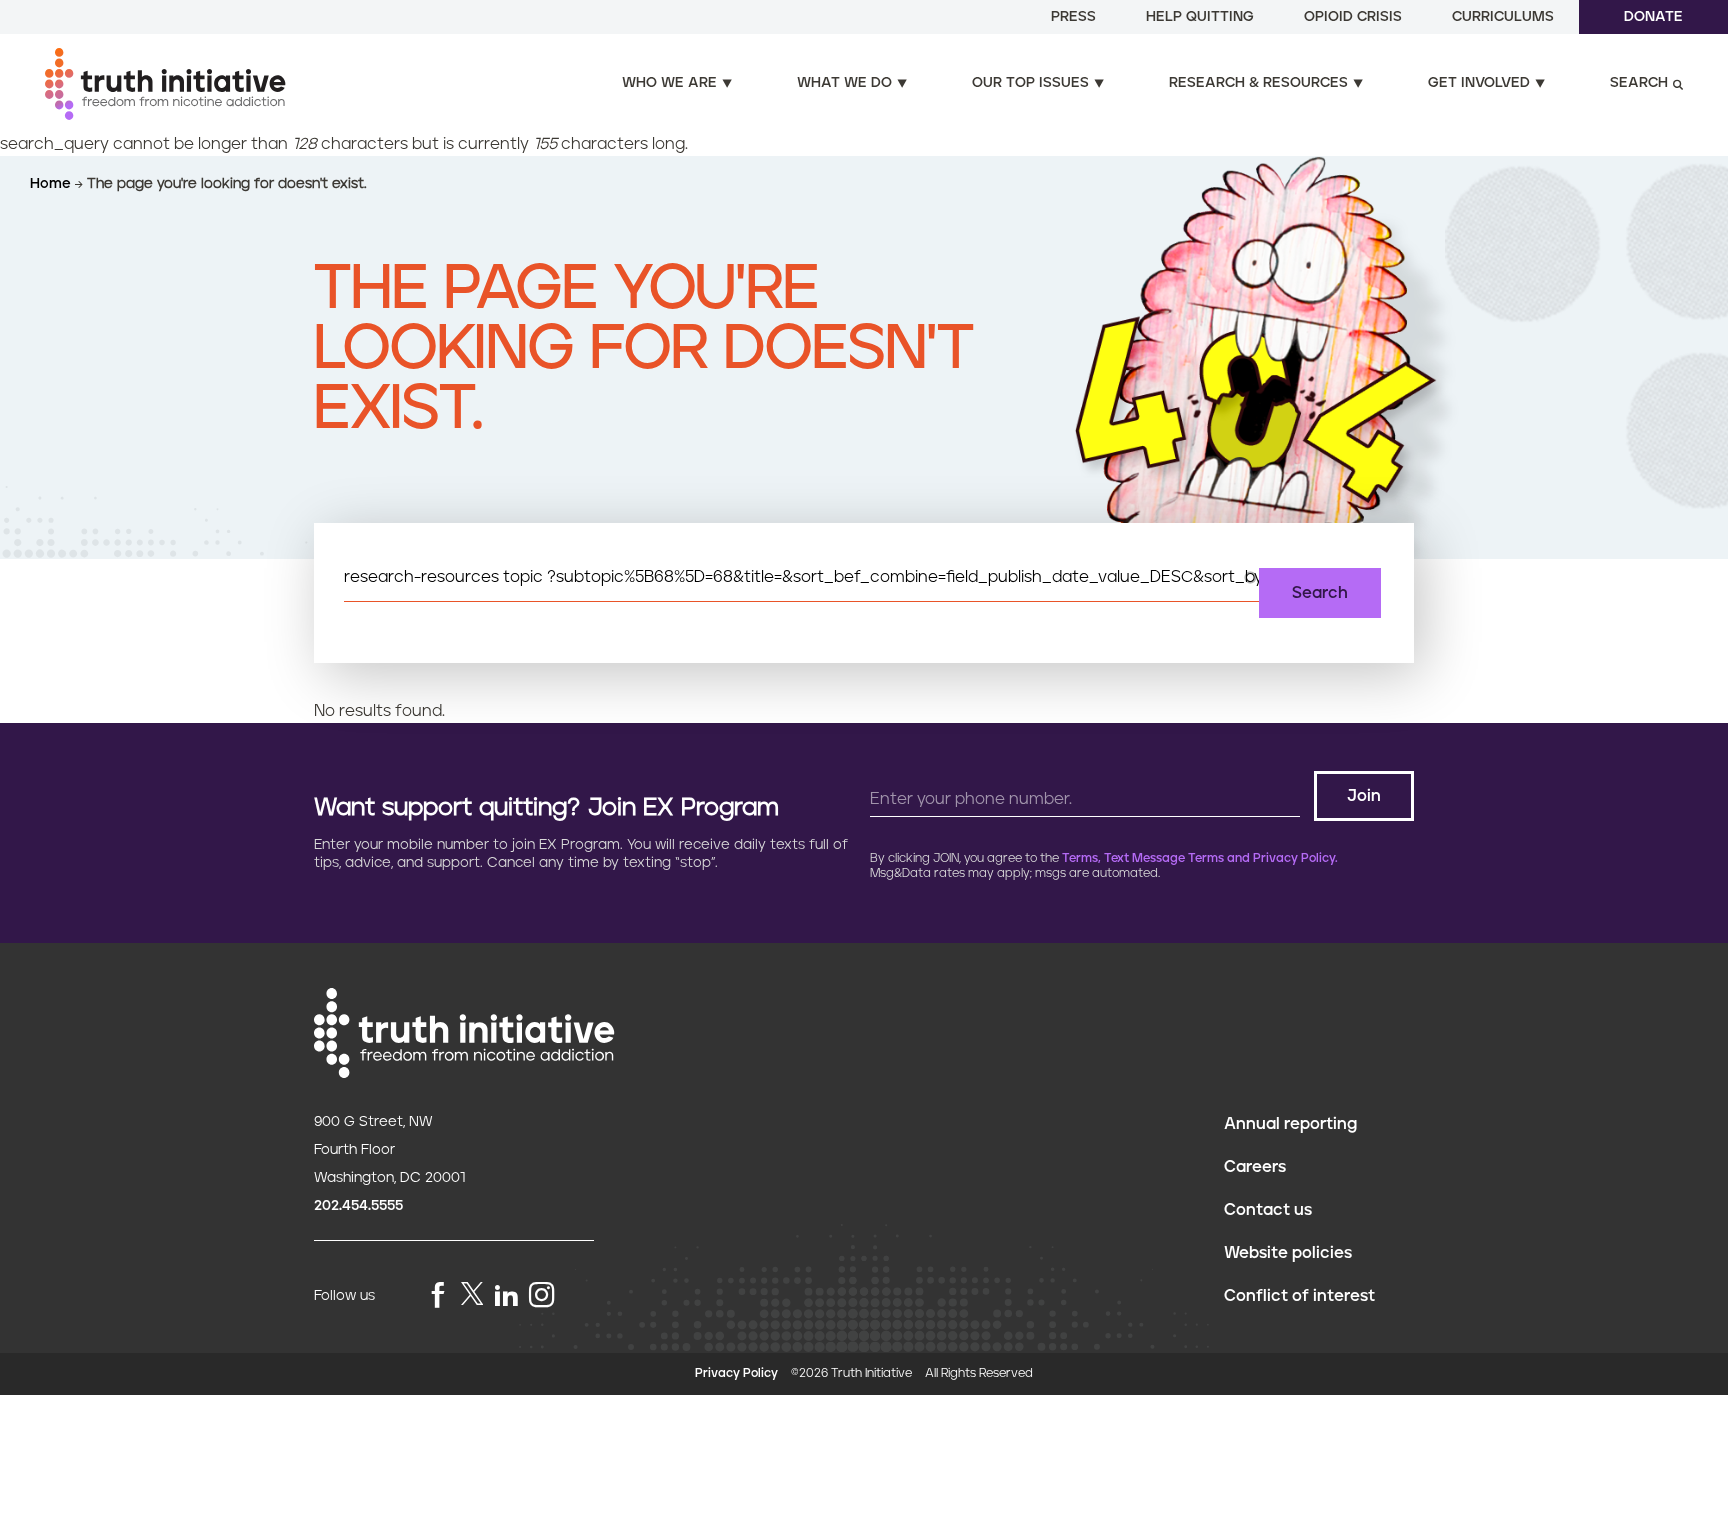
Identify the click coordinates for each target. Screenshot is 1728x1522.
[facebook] (438, 1296)
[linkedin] (506, 1296)
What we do (844, 83)
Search (1639, 83)
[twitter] (472, 1293)
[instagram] (542, 1296)
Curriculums (1503, 17)
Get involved (1479, 83)
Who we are (669, 83)
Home (52, 184)
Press (1073, 17)
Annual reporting (1290, 1124)
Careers (1255, 1167)
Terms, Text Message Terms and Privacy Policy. (1200, 858)
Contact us (1268, 1210)
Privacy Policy (736, 1373)
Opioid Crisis (1353, 17)
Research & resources (1258, 83)
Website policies (1288, 1253)
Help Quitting (1200, 17)
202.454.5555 (358, 1206)
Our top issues (1030, 83)
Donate (1653, 17)
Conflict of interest (1299, 1296)
